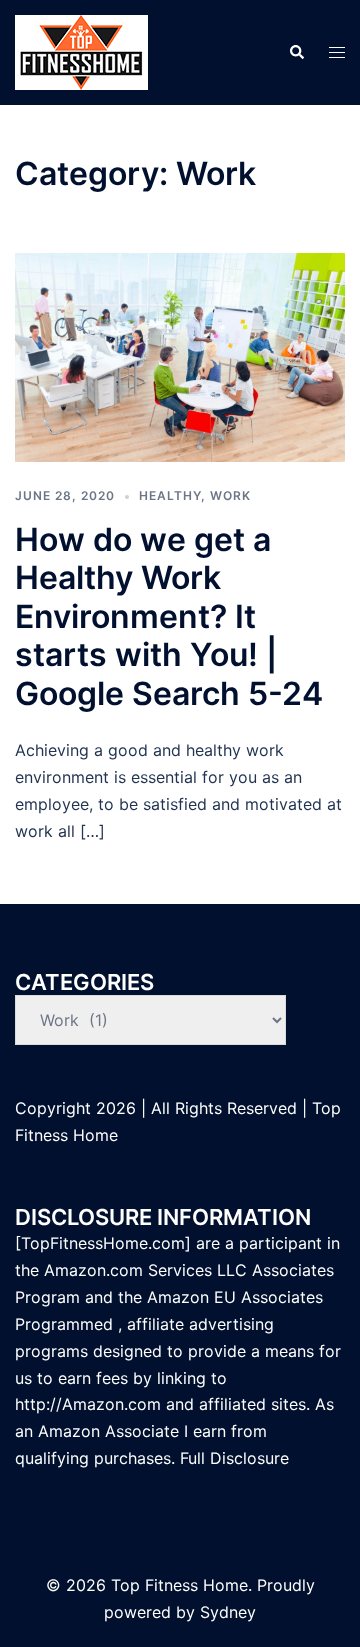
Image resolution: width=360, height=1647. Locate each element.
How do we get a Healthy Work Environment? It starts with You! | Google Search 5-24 (169, 616)
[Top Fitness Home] (81, 51)
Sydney (228, 1612)
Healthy (170, 495)
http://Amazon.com (88, 1404)
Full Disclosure (237, 1458)
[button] (296, 52)
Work (230, 495)
